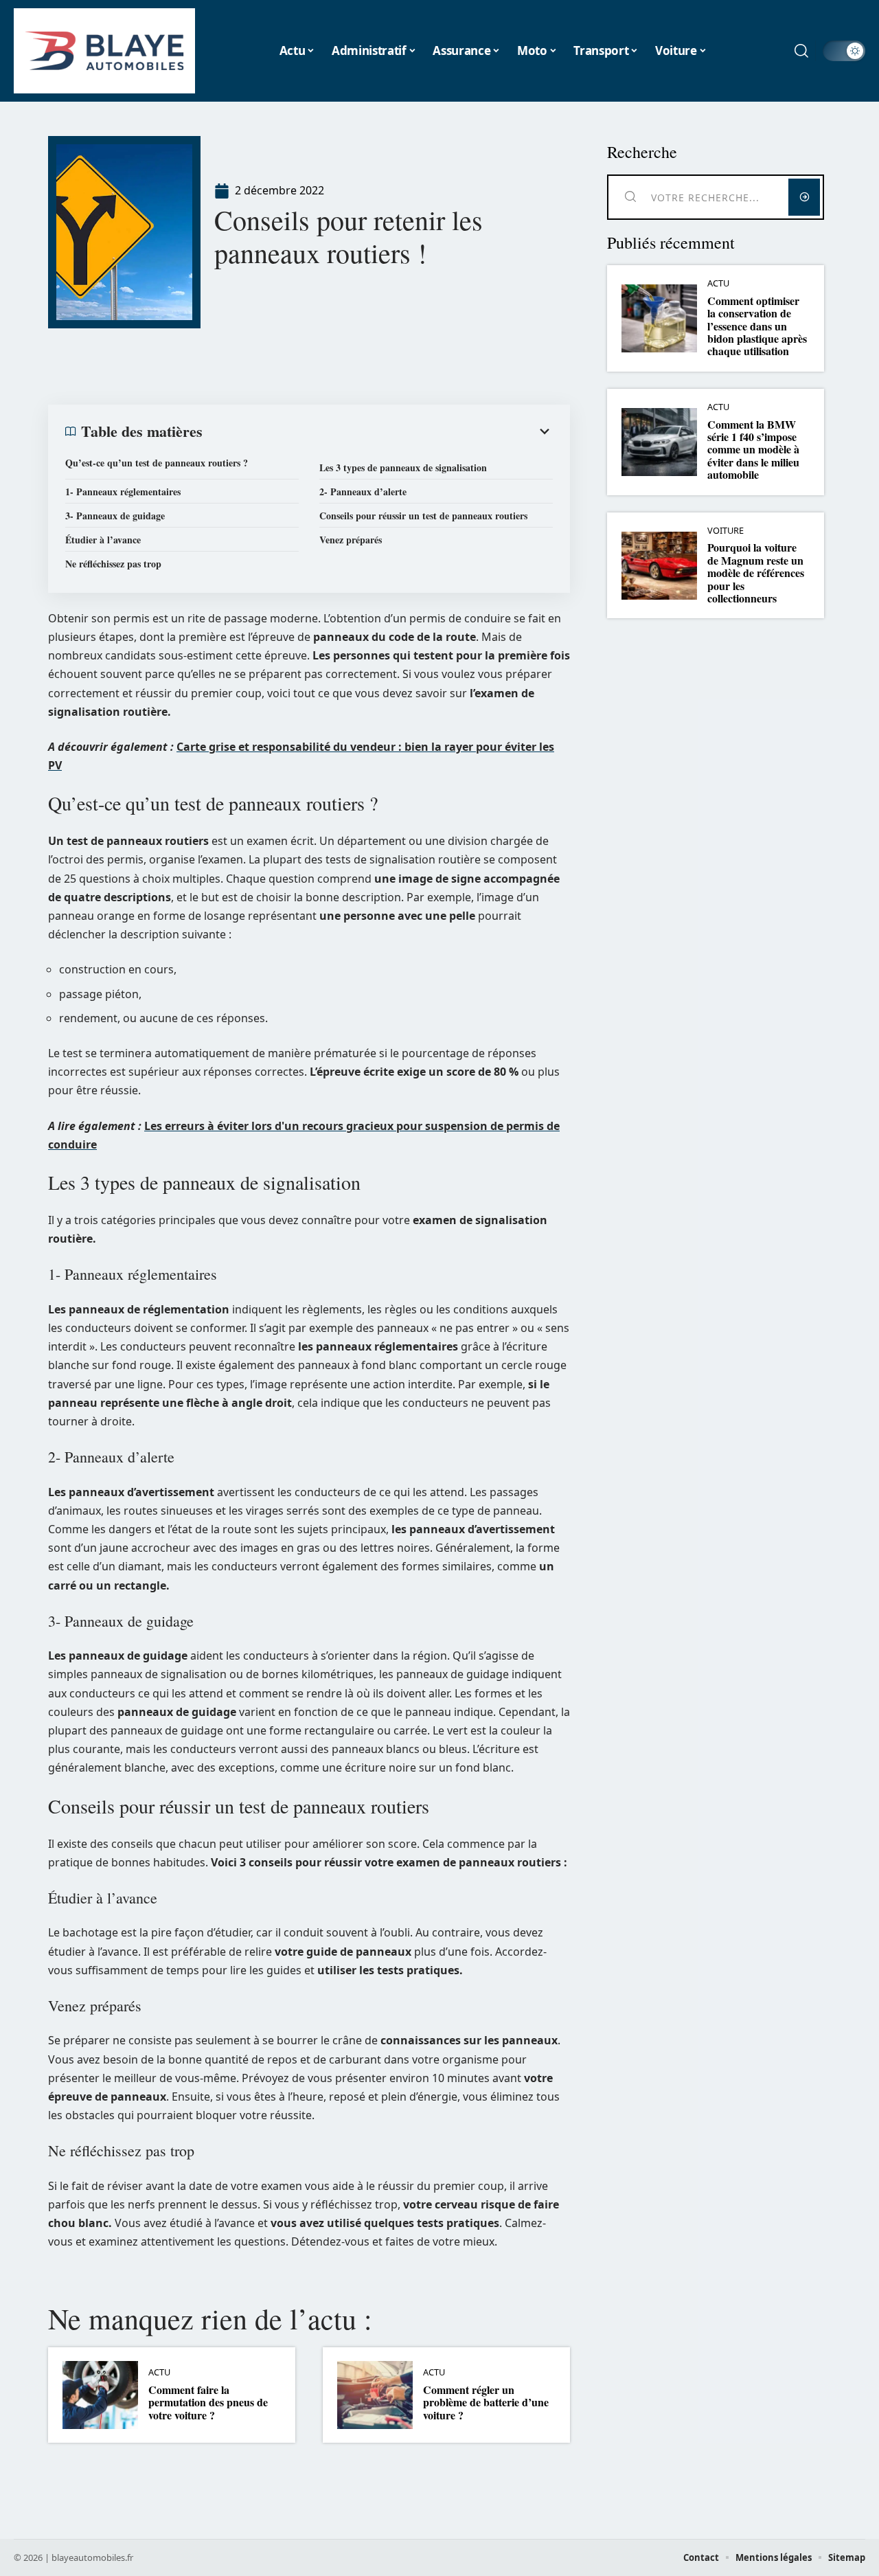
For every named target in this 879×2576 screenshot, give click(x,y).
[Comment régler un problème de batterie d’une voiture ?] (375, 2395)
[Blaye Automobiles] (104, 51)
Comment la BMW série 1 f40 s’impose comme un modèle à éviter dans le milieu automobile (753, 450)
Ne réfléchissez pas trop (113, 564)
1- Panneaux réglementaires (123, 492)
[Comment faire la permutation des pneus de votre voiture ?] (100, 2395)
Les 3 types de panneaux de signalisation (403, 467)
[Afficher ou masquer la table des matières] (378, 431)
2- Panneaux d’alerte (363, 492)
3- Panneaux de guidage (115, 516)
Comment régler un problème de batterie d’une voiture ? (486, 2402)
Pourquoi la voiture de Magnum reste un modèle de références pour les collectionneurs (756, 573)
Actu (159, 2372)
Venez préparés (351, 540)
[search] (801, 51)
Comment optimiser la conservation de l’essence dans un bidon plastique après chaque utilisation (757, 326)
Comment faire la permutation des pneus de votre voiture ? (208, 2402)
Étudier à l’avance (103, 540)
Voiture (726, 531)
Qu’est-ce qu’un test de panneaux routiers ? (157, 463)
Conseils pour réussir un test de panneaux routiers (423, 516)
